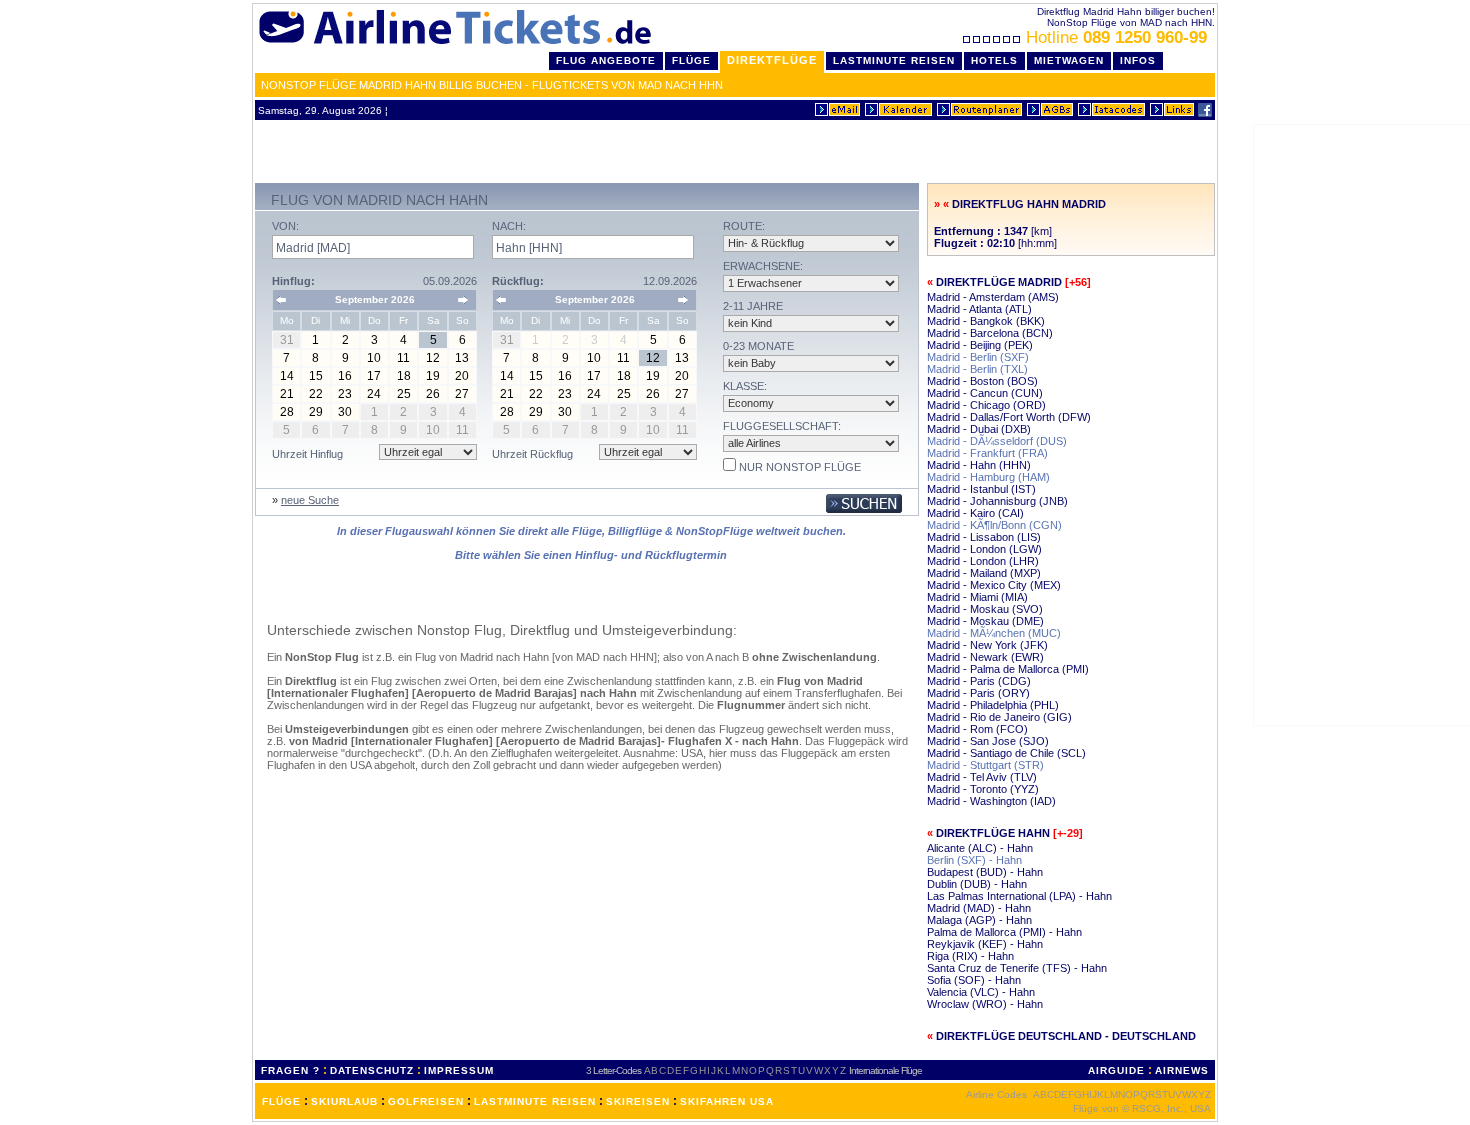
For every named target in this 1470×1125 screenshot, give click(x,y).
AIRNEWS (1182, 1070)
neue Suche (310, 500)
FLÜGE (281, 1101)
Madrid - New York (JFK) (987, 645)
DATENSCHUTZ (372, 1070)
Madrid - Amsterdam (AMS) (993, 297)
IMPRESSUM (459, 1070)
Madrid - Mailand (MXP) (984, 573)
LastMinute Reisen (894, 60)
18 (404, 376)
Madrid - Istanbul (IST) (981, 489)
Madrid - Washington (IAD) (991, 801)
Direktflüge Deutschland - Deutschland (1066, 1036)
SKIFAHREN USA (727, 1101)
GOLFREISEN (426, 1101)
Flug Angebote (606, 60)
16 (345, 376)
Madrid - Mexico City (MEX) (994, 585)
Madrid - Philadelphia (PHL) (993, 705)
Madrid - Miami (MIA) (977, 597)
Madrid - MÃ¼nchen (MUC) (994, 633)
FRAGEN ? (290, 1070)
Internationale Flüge (885, 1070)
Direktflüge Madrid (999, 282)
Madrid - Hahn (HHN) (979, 465)
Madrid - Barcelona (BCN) (990, 333)
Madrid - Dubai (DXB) (979, 429)
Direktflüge (772, 60)
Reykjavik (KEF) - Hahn (985, 944)
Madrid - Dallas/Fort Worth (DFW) (1009, 417)
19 (433, 376)
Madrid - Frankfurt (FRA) (987, 453)
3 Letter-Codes (613, 1070)
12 (433, 358)
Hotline (1116, 37)
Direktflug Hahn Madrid (1029, 204)
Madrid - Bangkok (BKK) (986, 321)
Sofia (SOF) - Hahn (974, 980)
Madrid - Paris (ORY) (978, 693)
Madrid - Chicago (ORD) (986, 405)
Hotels (994, 60)
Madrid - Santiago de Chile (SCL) (1006, 753)
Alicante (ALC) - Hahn (980, 848)
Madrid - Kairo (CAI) (975, 513)
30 (345, 412)
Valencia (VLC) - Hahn (981, 992)
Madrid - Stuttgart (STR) (985, 765)
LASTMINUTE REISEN (535, 1101)
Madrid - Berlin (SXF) (978, 357)
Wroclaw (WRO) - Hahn (985, 1004)
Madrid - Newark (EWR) (985, 657)
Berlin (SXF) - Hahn (974, 860)
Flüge (691, 60)
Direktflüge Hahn (993, 833)
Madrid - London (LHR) (983, 561)
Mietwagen (1069, 60)
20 (462, 376)
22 (316, 394)
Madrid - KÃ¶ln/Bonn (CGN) (994, 525)
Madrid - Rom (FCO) (977, 729)
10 (374, 358)
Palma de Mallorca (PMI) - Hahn (1004, 932)
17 (374, 376)
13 (462, 358)
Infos (1138, 60)
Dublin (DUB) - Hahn (977, 884)
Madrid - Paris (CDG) (979, 681)
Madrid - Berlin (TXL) (977, 369)
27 (462, 394)
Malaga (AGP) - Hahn (979, 920)
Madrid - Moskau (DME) (985, 621)
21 (287, 394)
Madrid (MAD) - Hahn (979, 908)
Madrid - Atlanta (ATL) (979, 309)
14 (287, 376)
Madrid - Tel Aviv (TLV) (982, 777)
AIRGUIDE (1116, 1070)
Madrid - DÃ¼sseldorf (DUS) (997, 441)
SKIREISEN (638, 1101)
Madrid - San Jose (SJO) (988, 741)
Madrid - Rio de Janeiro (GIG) (999, 717)
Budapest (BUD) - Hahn (985, 872)
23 (345, 394)
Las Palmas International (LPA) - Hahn (1019, 896)
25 (404, 394)
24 (374, 394)
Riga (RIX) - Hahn (970, 956)
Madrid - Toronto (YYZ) (983, 789)
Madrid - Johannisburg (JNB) (997, 501)
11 (403, 358)
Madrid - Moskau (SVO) (985, 609)
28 (287, 412)
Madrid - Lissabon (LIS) (984, 537)
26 (433, 394)
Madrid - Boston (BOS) (982, 381)
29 (316, 412)
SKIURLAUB (344, 1101)
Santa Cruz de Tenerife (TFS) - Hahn (1017, 968)
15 (316, 376)
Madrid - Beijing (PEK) (980, 345)
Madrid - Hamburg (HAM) (988, 477)
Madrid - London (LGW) (984, 549)
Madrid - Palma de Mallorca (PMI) (1008, 669)
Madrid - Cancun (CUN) (985, 393)
